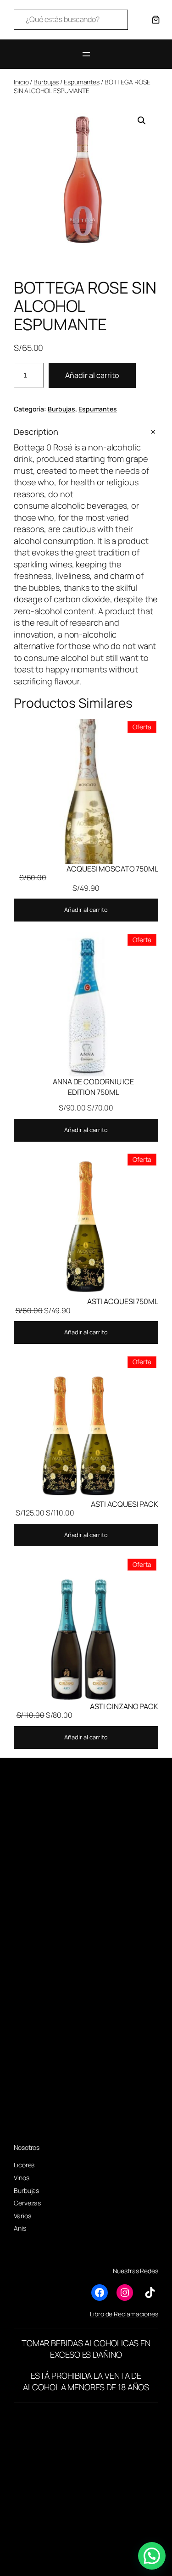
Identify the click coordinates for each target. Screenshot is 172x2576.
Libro (97, 2314)
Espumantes (82, 82)
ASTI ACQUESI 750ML (123, 1301)
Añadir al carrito (92, 375)
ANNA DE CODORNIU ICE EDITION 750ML (93, 1087)
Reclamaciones (136, 2314)
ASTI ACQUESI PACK (125, 1504)
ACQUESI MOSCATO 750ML (112, 869)
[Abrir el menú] (86, 54)
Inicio (21, 82)
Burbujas (46, 82)
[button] (142, 121)
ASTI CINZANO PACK (124, 1706)
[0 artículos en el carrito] (156, 20)
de (109, 2314)
